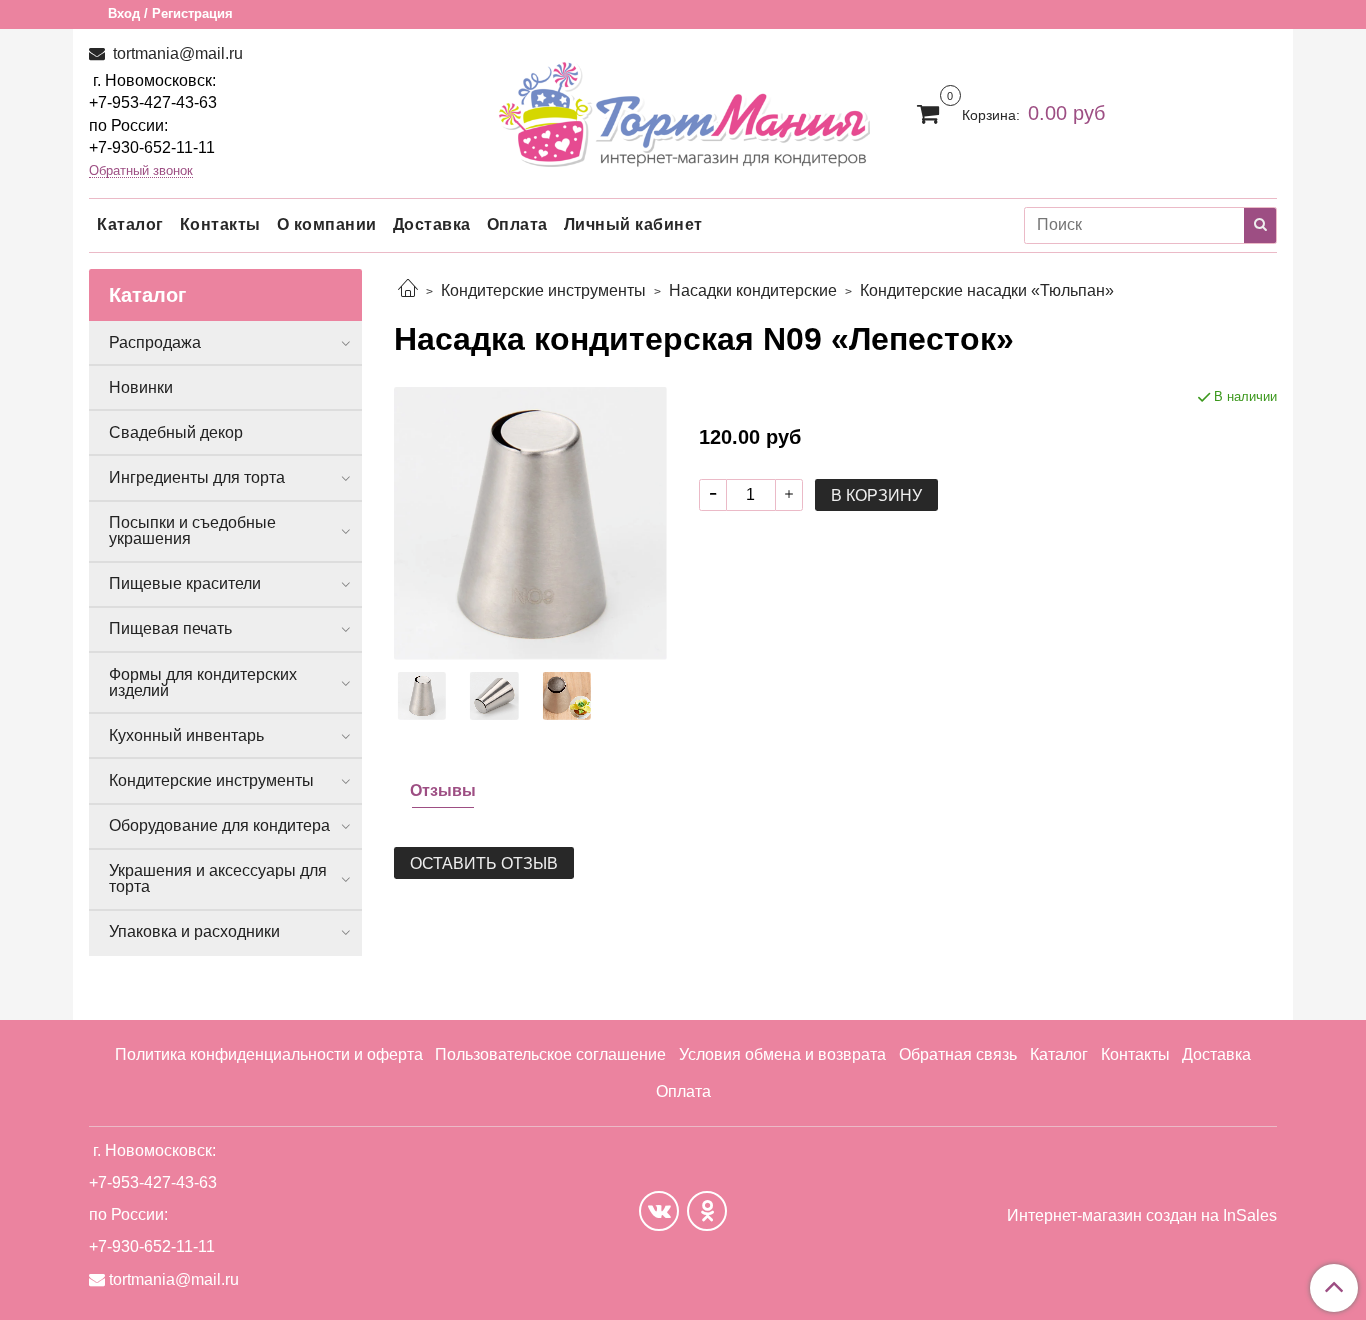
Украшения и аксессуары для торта (218, 878)
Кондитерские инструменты (543, 290)
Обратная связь (958, 1054)
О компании (327, 224)
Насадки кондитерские (753, 290)
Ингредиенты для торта (197, 477)
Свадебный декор (176, 432)
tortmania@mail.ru (176, 53)
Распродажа (155, 342)
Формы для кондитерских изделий (203, 682)
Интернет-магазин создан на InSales (1142, 1216)
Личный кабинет (633, 224)
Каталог (130, 224)
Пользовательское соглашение (550, 1054)
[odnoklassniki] (707, 1211)
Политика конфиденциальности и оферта (269, 1054)
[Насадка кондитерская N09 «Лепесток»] (530, 522)
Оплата (517, 224)
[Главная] (408, 290)
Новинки (141, 387)
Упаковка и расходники (194, 931)
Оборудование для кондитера (219, 825)
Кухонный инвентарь (186, 735)
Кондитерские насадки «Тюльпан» (987, 290)
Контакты (220, 224)
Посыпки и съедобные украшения (192, 530)
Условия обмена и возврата (782, 1054)
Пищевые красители (185, 583)
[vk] (659, 1211)
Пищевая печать (170, 628)
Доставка (432, 224)
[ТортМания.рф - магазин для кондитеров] (683, 108)
